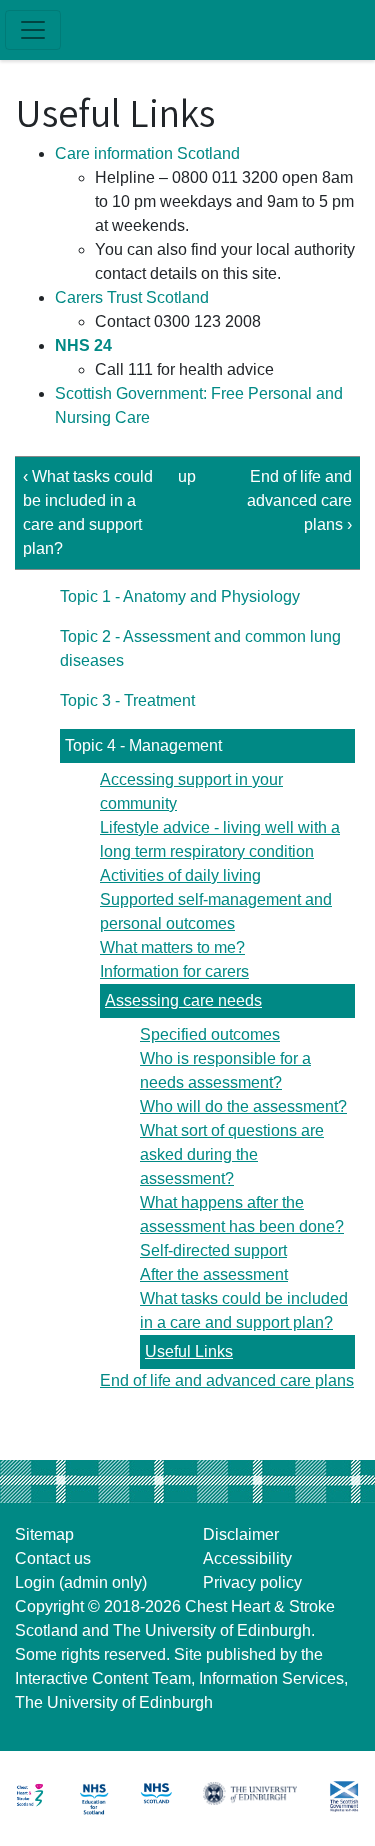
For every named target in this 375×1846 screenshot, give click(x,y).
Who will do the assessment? (243, 1106)
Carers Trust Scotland (132, 297)
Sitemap (44, 1534)
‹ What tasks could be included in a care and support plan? (88, 512)
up (184, 476)
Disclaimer (241, 1534)
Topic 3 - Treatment (127, 700)
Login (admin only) (81, 1582)
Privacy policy (252, 1582)
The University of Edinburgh (212, 1630)
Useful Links (189, 1351)
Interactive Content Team (103, 1678)
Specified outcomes (210, 1034)
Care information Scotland (147, 153)
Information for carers (174, 971)
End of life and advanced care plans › (299, 500)
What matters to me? (172, 947)
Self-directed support (213, 1250)
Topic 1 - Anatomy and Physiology (180, 596)
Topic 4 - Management (143, 745)
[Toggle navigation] (33, 30)
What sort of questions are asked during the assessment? (232, 1154)
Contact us (53, 1558)
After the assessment (214, 1274)
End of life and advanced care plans (227, 1380)
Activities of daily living (180, 875)
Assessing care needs (183, 1000)
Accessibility (247, 1558)
